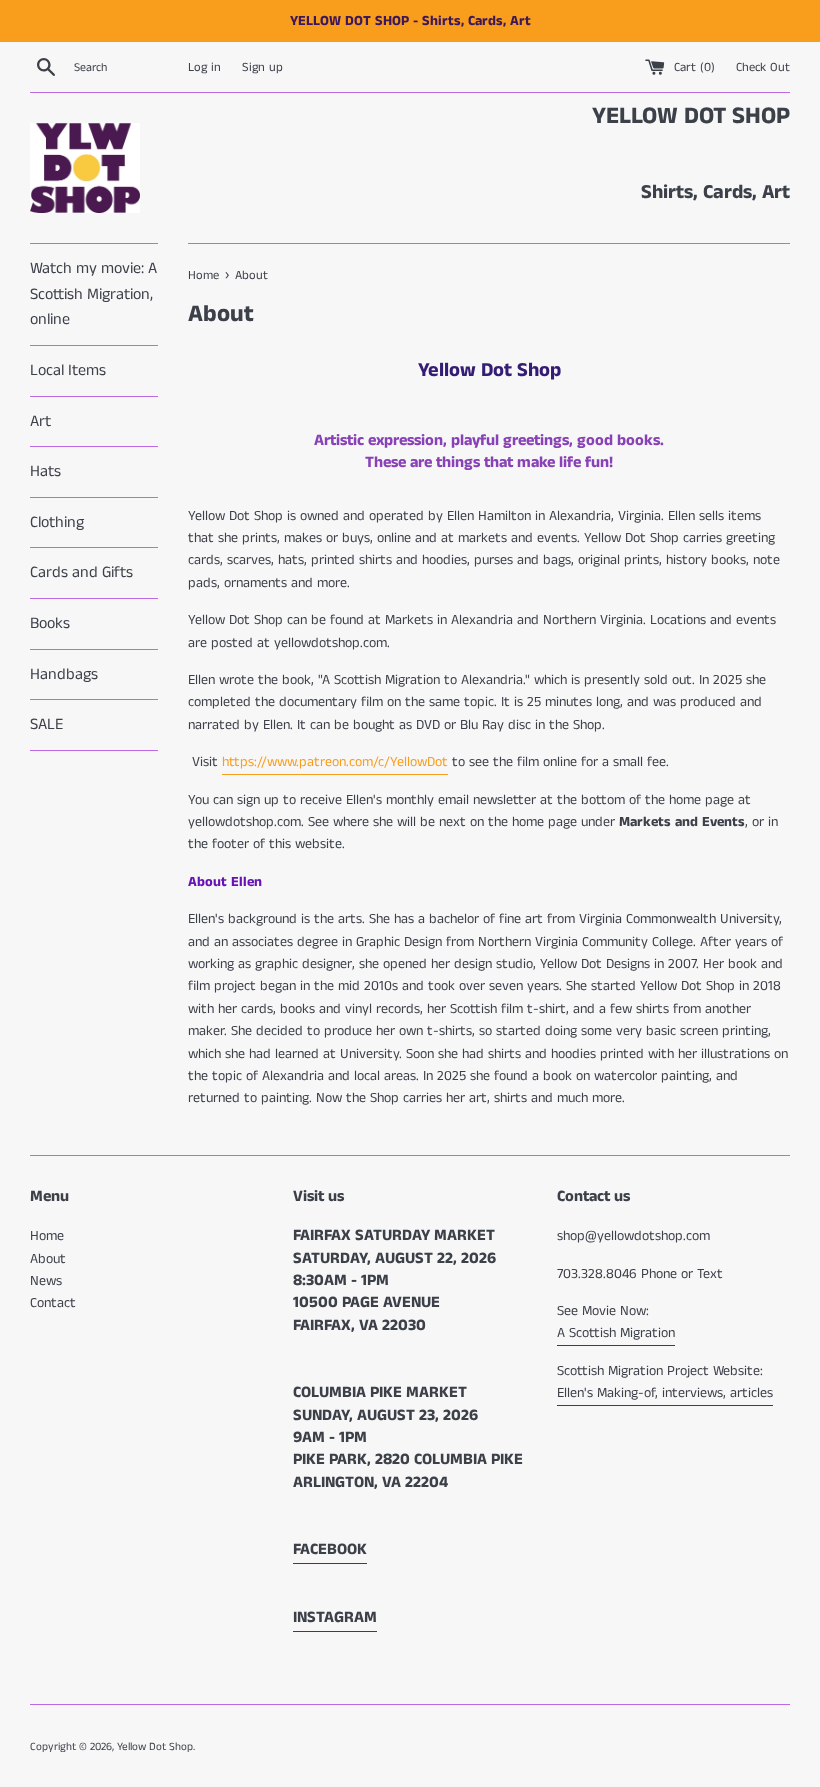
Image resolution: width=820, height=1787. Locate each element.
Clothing (57, 522)
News (46, 1281)
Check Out (763, 67)
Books (50, 623)
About (48, 1259)
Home (47, 1236)
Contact (53, 1303)
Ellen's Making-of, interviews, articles (665, 1393)
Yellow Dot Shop (155, 1747)
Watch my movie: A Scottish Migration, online (93, 294)
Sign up (262, 67)
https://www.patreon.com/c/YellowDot (335, 762)
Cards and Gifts (81, 572)
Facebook (330, 1549)
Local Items (68, 370)
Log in (204, 67)
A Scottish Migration (616, 1333)
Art (40, 421)
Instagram (335, 1617)
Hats (45, 471)
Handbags (64, 674)
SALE (46, 724)
